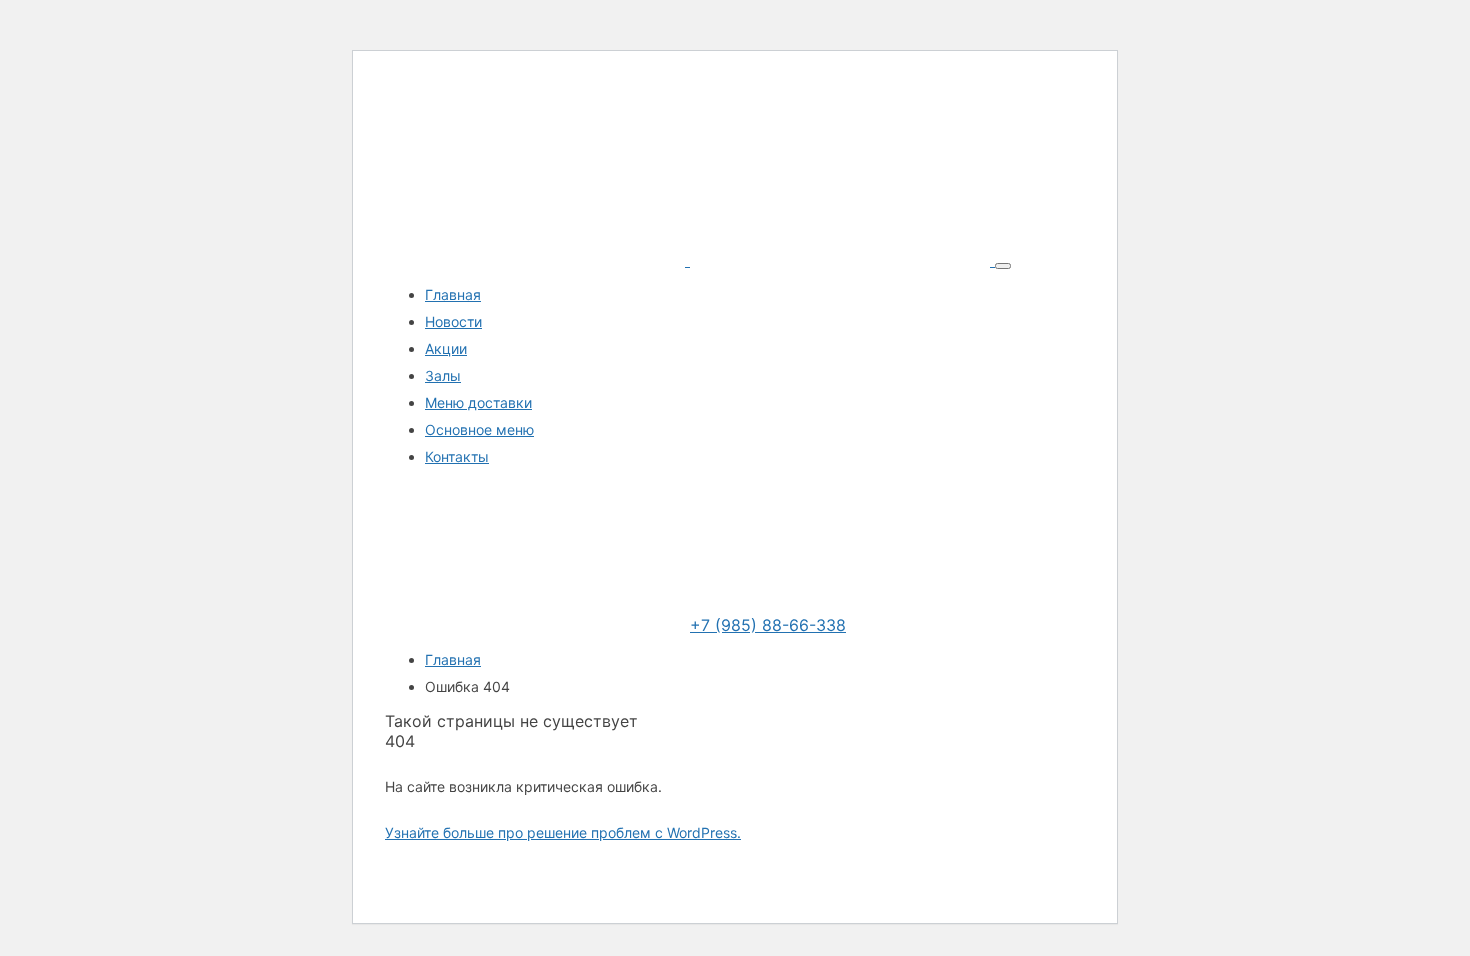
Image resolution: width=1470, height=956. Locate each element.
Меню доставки (478, 402)
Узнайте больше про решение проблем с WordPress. (563, 832)
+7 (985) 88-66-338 (768, 625)
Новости (453, 321)
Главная (453, 294)
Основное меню (479, 429)
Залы (443, 375)
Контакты (457, 456)
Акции (446, 348)
